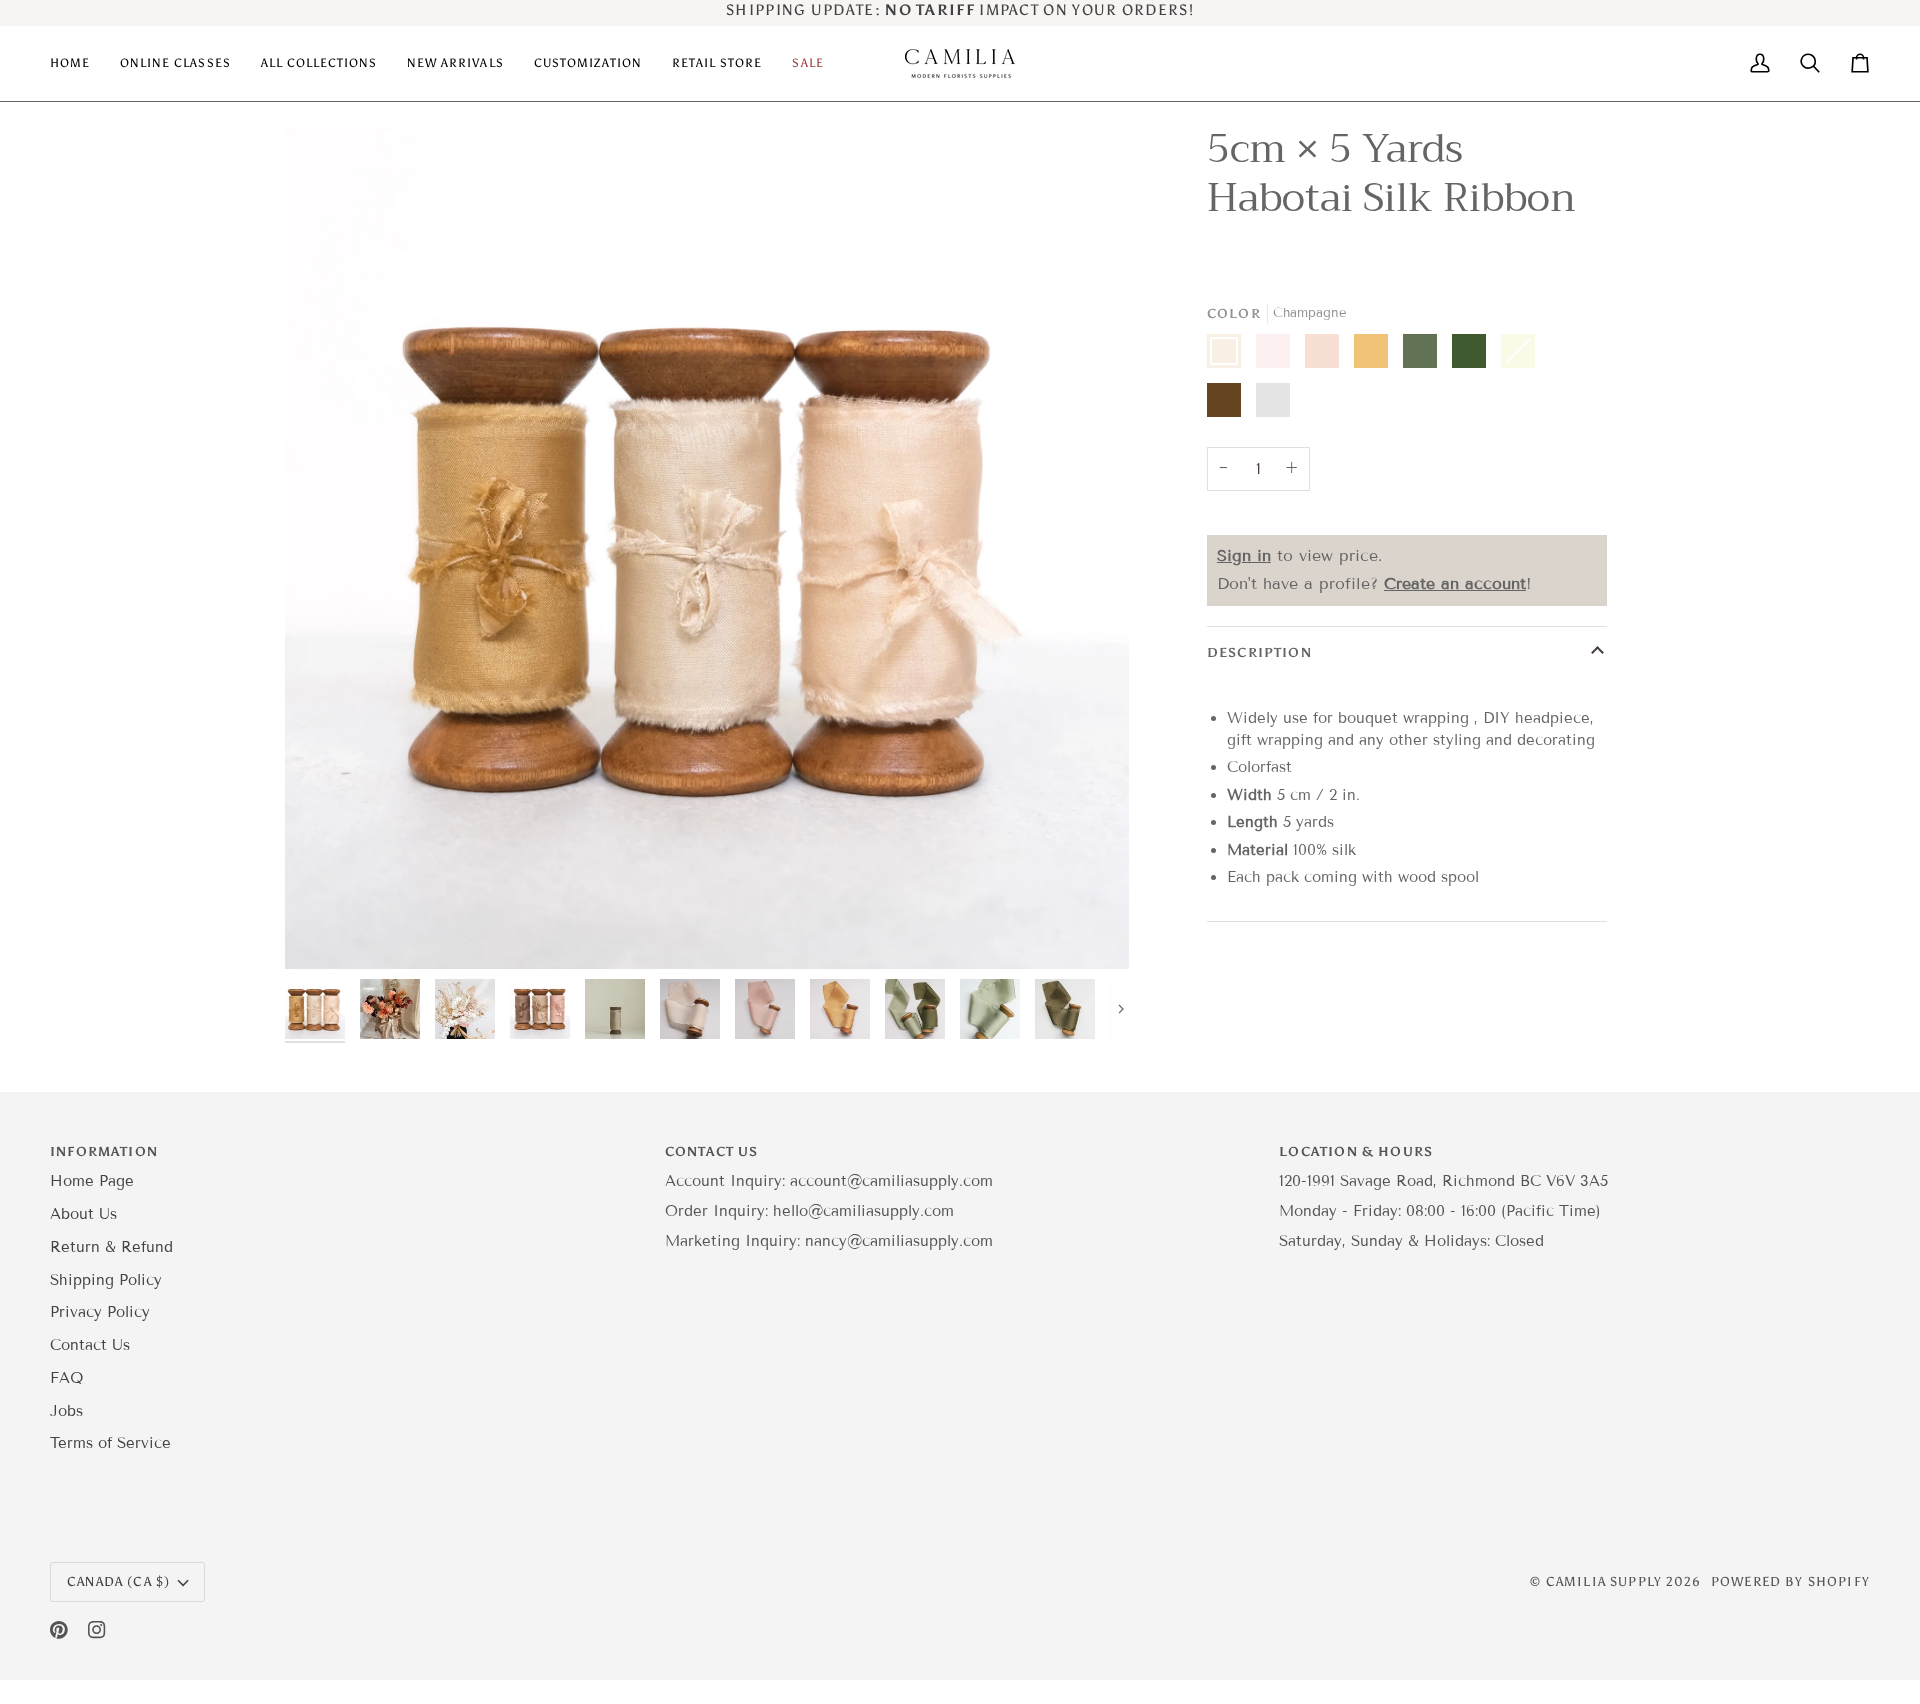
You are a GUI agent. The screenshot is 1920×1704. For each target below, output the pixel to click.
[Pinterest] (59, 1630)
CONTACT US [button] (712, 1151)
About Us (83, 1214)
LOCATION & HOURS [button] (1356, 1151)
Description (1259, 652)
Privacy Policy (100, 1312)
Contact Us (90, 1345)
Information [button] (104, 1151)
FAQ (66, 1378)
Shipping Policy (106, 1280)
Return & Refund (111, 1247)
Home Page (92, 1181)
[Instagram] (97, 1630)
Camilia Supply (1606, 1581)
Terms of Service (110, 1443)
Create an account (1455, 583)
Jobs (66, 1411)
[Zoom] (322, 931)
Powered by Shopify (1790, 1581)
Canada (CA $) (118, 1581)
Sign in (1244, 555)
